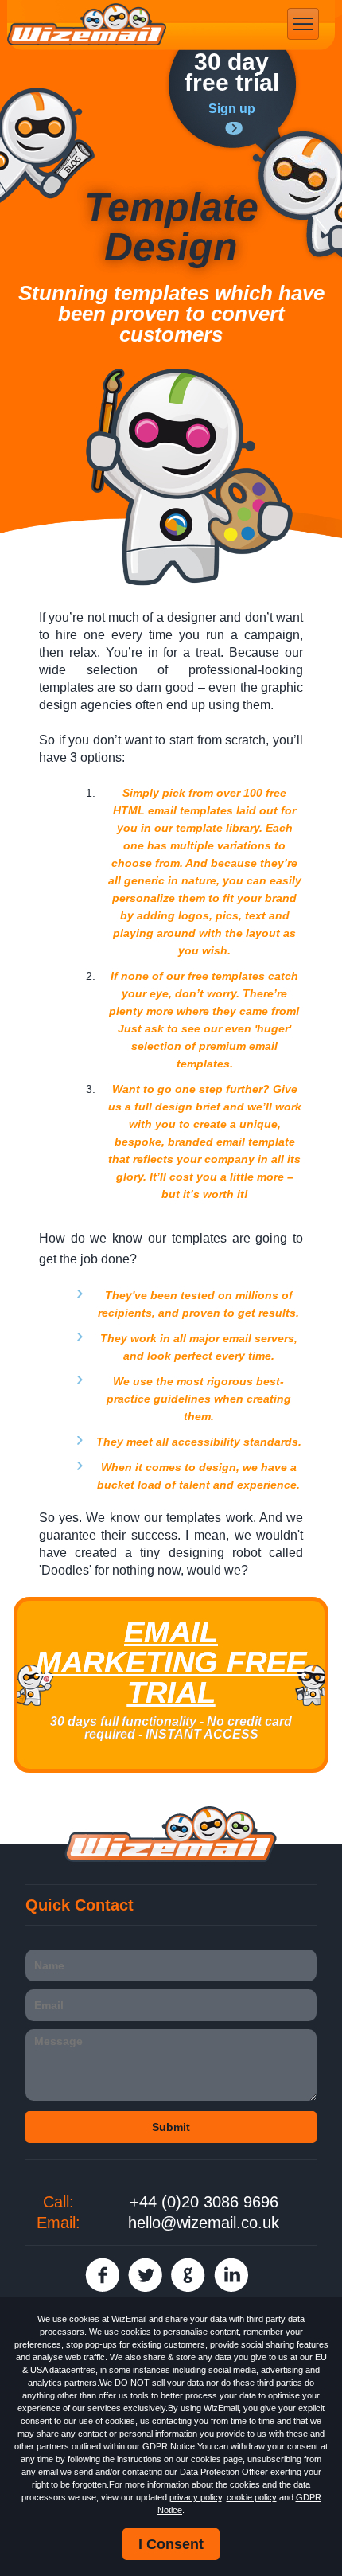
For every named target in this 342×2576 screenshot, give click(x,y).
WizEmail (87, 25)
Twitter (145, 2275)
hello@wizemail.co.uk (204, 2223)
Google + (188, 2275)
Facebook (102, 2275)
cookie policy (252, 2497)
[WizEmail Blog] (47, 145)
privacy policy (196, 2497)
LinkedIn (231, 2275)
